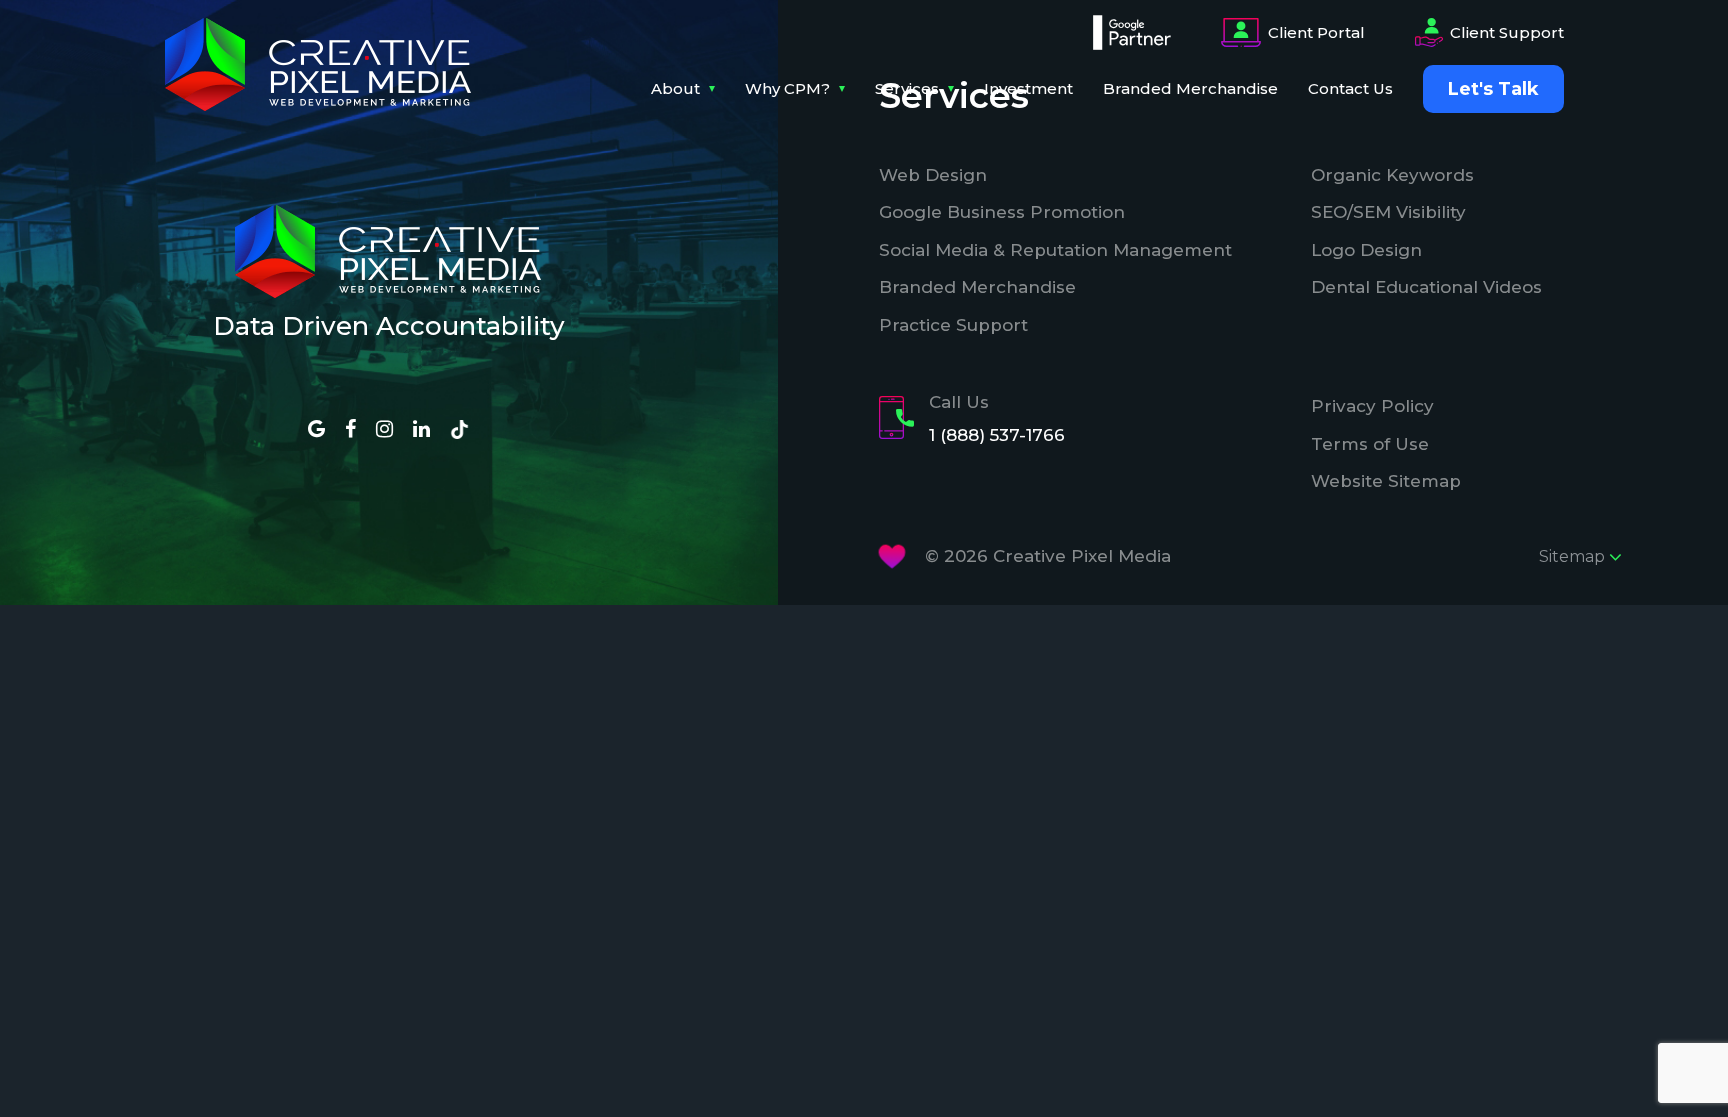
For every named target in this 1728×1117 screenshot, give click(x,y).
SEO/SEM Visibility (1388, 212)
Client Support (1507, 32)
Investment (1028, 88)
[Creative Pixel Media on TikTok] (459, 428)
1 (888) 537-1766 (997, 435)
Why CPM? (787, 88)
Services (907, 88)
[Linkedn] (421, 430)
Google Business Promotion (1002, 212)
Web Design (933, 175)
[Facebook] (350, 430)
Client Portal (1316, 32)
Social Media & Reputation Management (1055, 250)
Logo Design (1366, 250)
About (675, 88)
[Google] (316, 430)
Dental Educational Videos (1426, 287)
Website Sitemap (1386, 481)
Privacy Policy (1372, 406)
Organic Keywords (1392, 175)
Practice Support (953, 325)
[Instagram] (384, 430)
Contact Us (1350, 88)
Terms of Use (1370, 444)
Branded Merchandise (1190, 88)
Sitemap (1574, 556)
